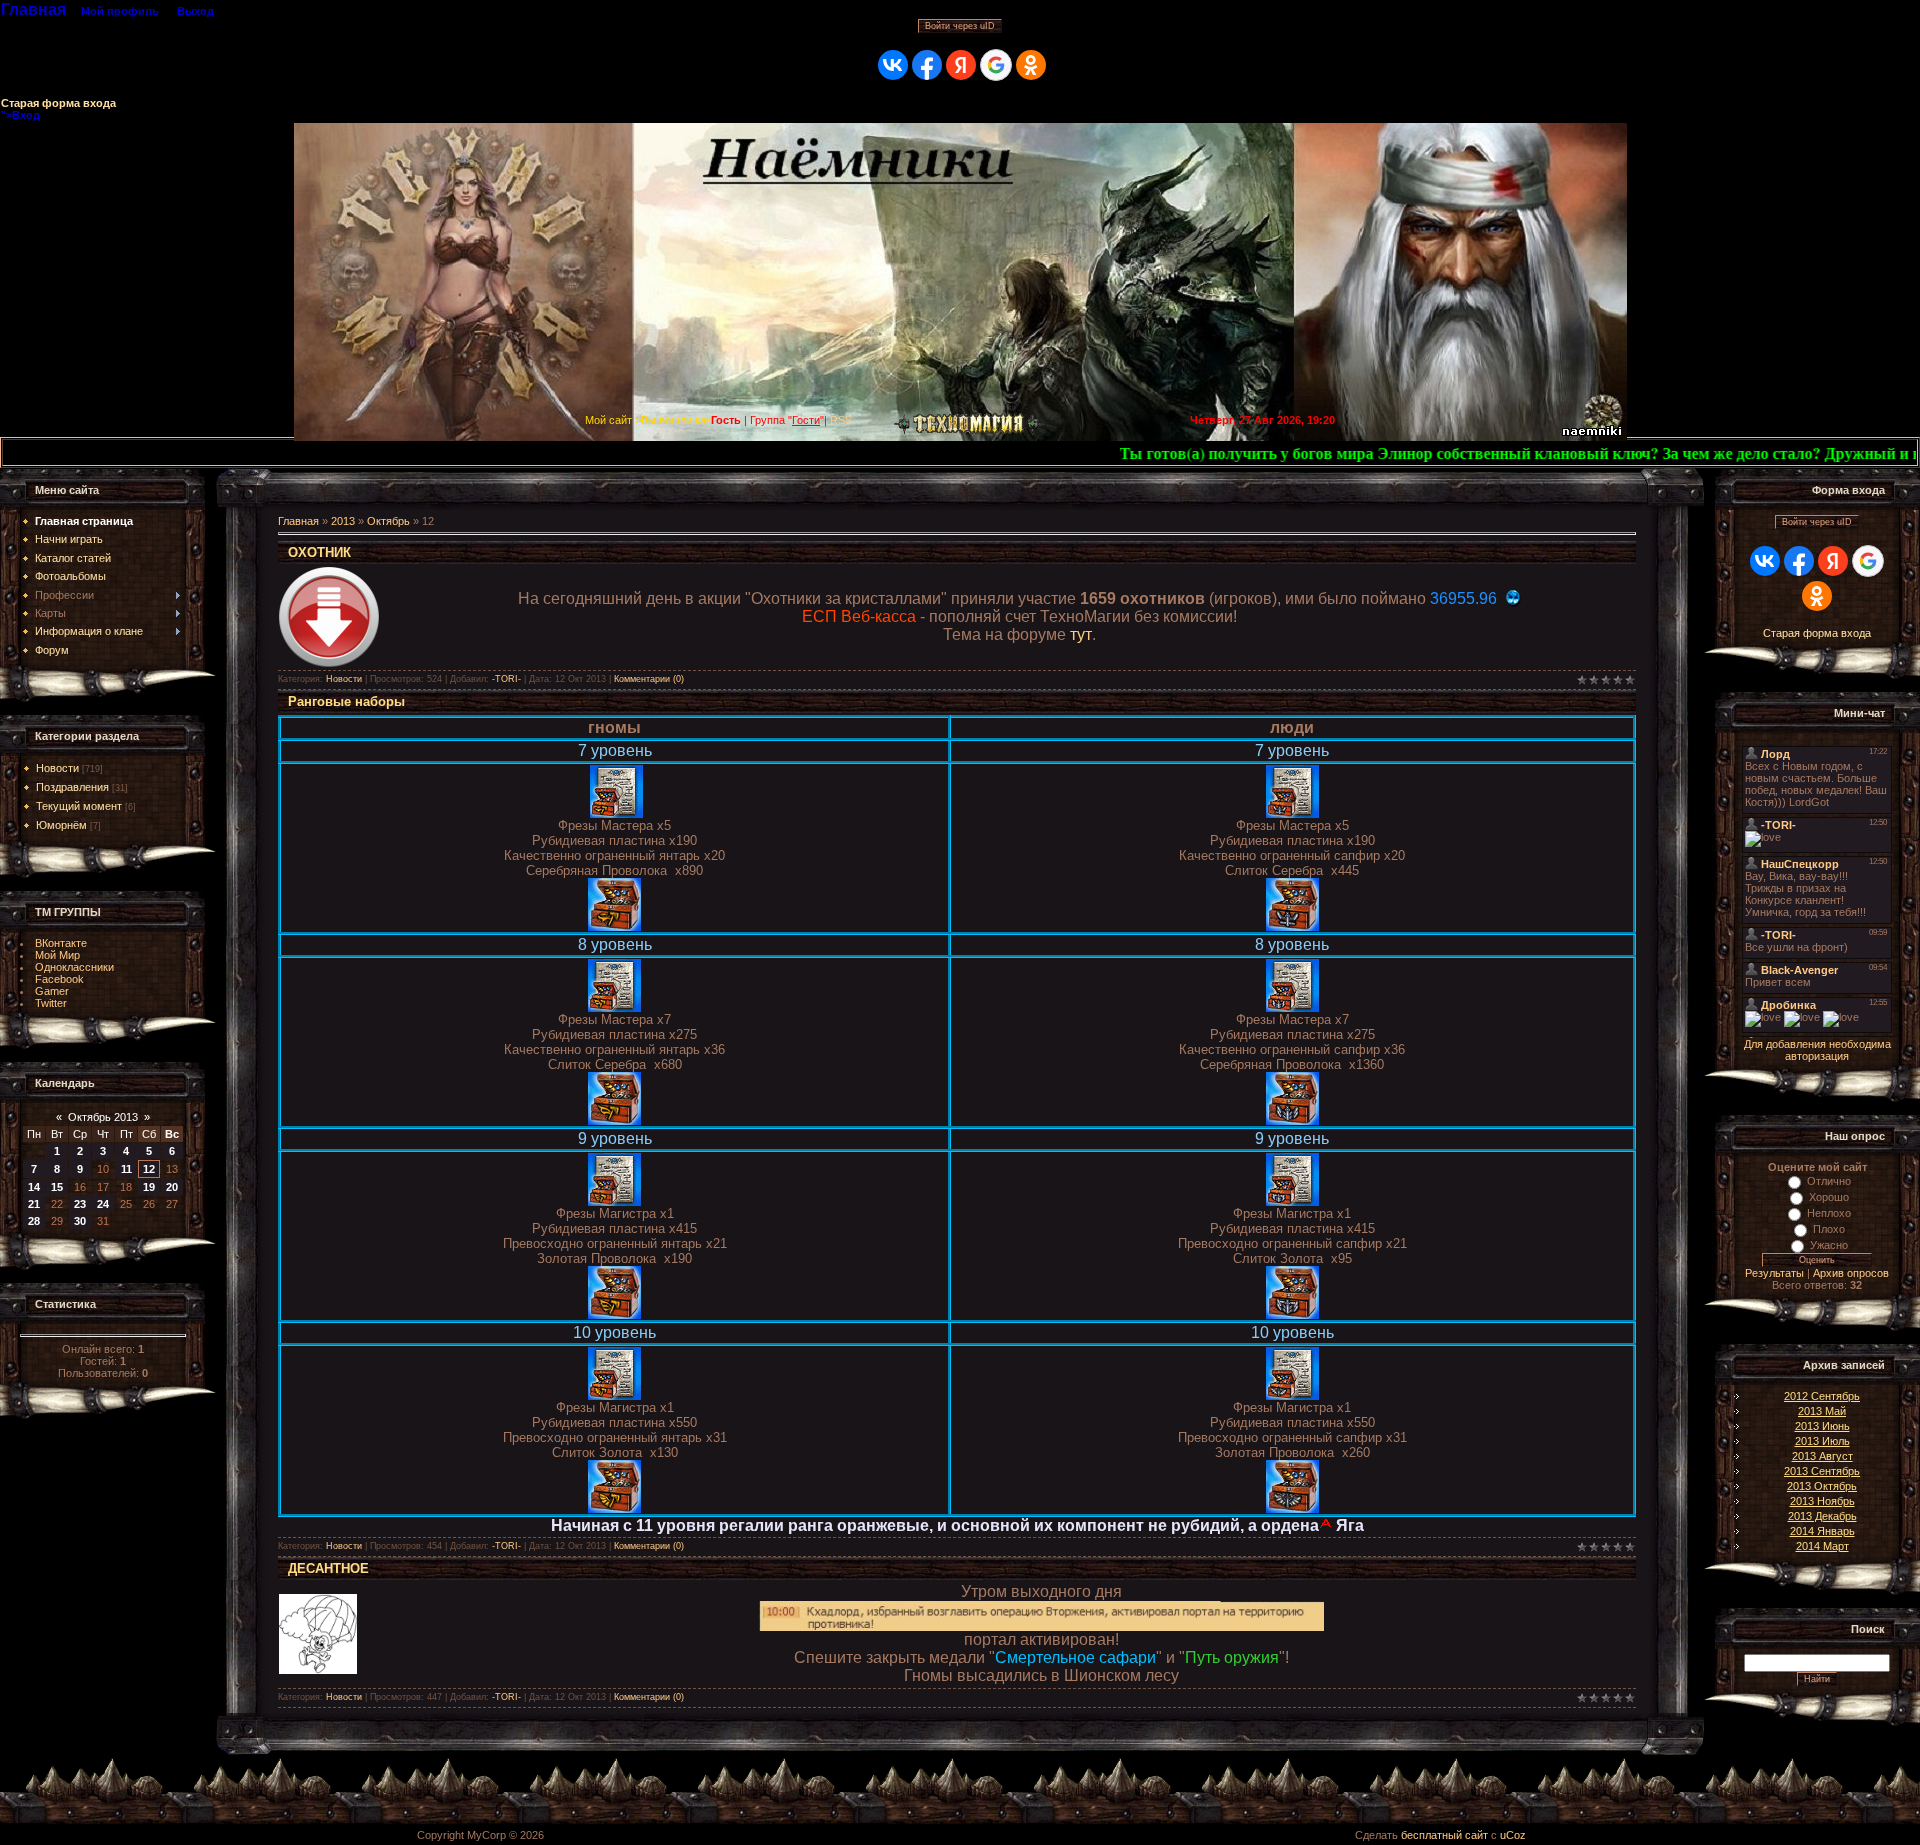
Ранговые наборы (346, 701)
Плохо (1829, 1229)
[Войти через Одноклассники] (1031, 65)
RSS (841, 420)
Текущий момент (79, 806)
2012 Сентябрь (1822, 1396)
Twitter (51, 1003)
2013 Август (1822, 1456)
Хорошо (1829, 1197)
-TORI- (506, 679)
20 (172, 1187)
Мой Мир (57, 955)
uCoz (1513, 1835)
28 (34, 1221)
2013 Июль (1822, 1441)
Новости (57, 768)
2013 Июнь (1822, 1426)
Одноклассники (74, 967)
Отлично (1829, 1181)
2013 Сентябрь (1822, 1471)
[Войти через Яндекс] (961, 65)
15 (57, 1187)
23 (80, 1204)
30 (80, 1221)
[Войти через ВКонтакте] (893, 65)
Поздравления (72, 787)
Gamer (52, 991)
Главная (33, 9)
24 (103, 1204)
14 (34, 1187)
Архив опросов (1851, 1273)
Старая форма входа (58, 103)
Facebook (59, 979)
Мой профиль (120, 11)
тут (1081, 634)
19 (149, 1187)
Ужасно (1829, 1245)
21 (34, 1204)
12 (149, 1169)
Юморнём (61, 825)
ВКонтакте (61, 943)
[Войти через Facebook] (927, 65)
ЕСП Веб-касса (859, 616)
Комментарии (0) (649, 679)
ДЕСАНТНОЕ (328, 1568)
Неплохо (1829, 1213)
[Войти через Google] (996, 65)
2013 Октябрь (1822, 1486)
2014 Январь (1822, 1531)
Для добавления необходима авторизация (1817, 1050)
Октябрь (388, 521)
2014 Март (1822, 1546)
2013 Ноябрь (1822, 1501)
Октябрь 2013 (103, 1117)
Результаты (1774, 1273)
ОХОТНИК (319, 552)
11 (126, 1169)
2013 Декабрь (1822, 1516)
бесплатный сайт (1444, 1835)
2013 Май (1822, 1411)
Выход (195, 11)
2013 (343, 521)
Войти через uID (960, 26)
